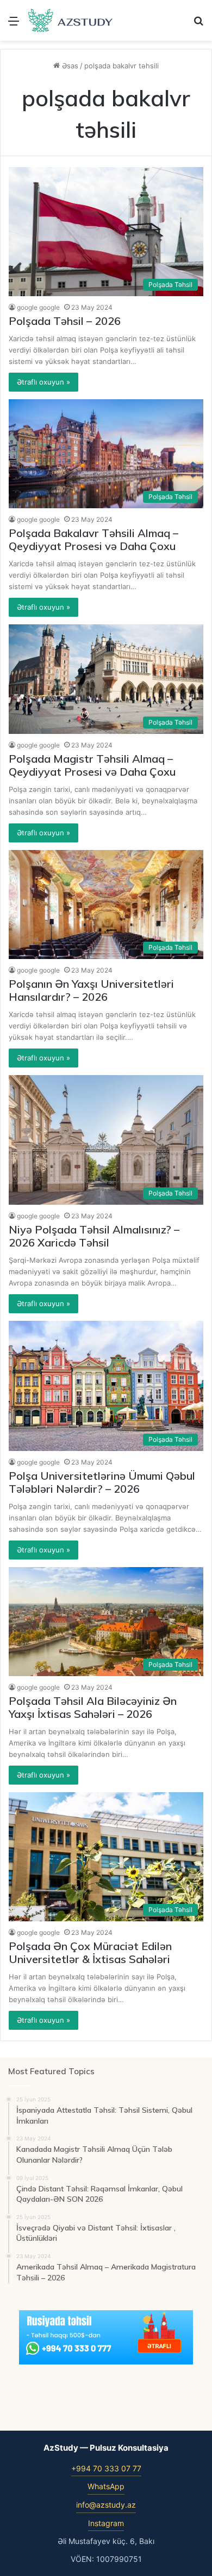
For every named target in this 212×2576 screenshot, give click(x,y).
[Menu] (14, 25)
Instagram (106, 2523)
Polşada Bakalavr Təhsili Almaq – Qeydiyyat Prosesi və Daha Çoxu (93, 539)
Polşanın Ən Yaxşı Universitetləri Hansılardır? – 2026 (91, 990)
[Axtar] (198, 25)
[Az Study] (71, 20)
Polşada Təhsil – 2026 (65, 321)
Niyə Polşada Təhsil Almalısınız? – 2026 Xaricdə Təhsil (94, 1236)
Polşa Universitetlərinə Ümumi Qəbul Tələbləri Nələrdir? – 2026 (102, 1482)
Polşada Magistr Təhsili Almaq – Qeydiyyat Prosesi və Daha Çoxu (92, 765)
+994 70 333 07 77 (106, 2468)
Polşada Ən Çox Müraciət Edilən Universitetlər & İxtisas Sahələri (90, 1952)
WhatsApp (106, 2486)
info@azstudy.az (106, 2505)
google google (38, 307)
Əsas (69, 66)
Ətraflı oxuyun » (43, 382)
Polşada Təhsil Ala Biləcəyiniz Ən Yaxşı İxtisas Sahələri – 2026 (93, 1707)
